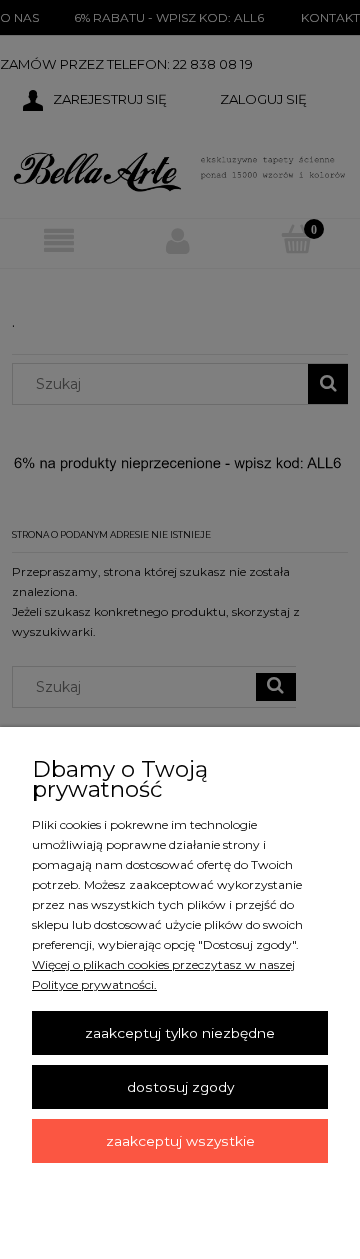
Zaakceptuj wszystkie (180, 1141)
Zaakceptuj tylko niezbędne (180, 1033)
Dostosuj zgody (180, 1087)
